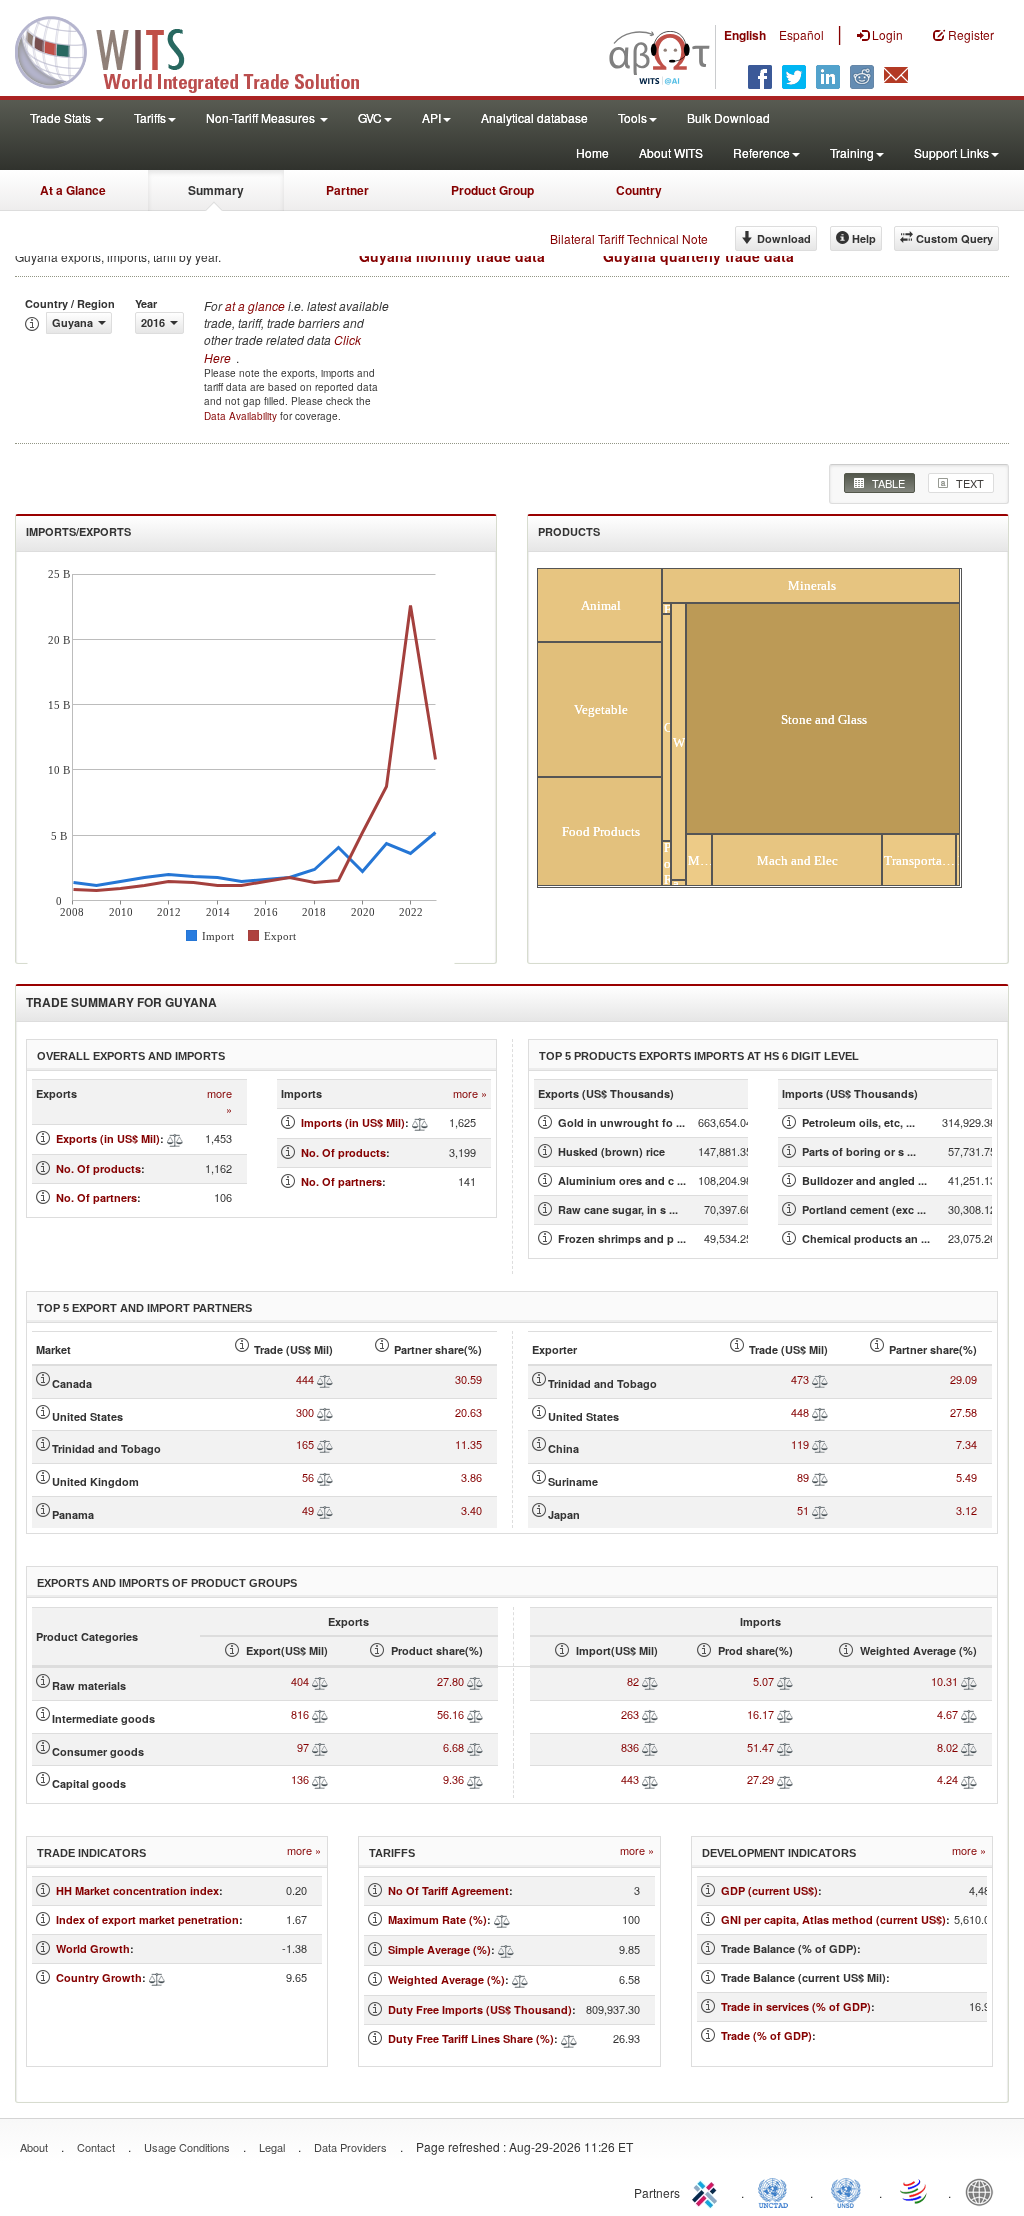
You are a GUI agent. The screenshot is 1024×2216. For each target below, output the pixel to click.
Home (592, 152)
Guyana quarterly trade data (698, 256)
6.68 (453, 1747)
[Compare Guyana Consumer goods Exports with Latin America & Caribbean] (320, 1747)
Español (801, 34)
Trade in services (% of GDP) (796, 2006)
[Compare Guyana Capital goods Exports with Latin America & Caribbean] (320, 1779)
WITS (200, 50)
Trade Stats (62, 117)
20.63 (468, 1412)
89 (803, 1477)
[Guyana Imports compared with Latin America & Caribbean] (420, 1122)
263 (630, 1714)
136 (300, 1779)
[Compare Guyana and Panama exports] (325, 1510)
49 (308, 1510)
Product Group (492, 190)
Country (639, 190)
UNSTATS (846, 2191)
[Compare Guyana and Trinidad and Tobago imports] (820, 1379)
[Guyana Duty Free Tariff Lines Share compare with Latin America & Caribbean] (569, 2038)
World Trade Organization (915, 2191)
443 (630, 1779)
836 (630, 1747)
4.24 (947, 1779)
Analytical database (534, 117)
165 (305, 1444)
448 (800, 1412)
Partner (347, 190)
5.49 (966, 1477)
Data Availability (242, 416)
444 (305, 1379)
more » (219, 1101)
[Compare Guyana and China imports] (820, 1444)
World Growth (93, 1948)
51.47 (760, 1747)
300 (305, 1412)
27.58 (963, 1412)
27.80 (450, 1681)
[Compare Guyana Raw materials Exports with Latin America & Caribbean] (320, 1681)
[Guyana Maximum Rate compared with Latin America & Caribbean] (502, 1919)
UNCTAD (777, 2191)
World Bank (984, 2191)
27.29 (760, 1779)
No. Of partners (96, 1197)
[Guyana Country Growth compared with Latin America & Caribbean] (157, 1977)
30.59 (468, 1379)
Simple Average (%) (439, 1949)
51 (803, 1510)
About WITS (671, 152)
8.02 (947, 1747)
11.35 (468, 1444)
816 (300, 1714)
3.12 (966, 1510)
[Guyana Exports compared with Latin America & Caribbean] (175, 1138)
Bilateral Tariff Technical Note (629, 238)
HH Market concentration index (137, 1890)
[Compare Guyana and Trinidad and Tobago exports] (325, 1444)
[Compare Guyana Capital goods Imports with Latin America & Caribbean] (650, 1779)
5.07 (763, 1681)
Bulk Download (728, 117)
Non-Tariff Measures (262, 117)
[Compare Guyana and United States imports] (820, 1412)
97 (303, 1747)
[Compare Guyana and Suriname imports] (820, 1477)
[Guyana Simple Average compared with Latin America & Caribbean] (506, 1949)
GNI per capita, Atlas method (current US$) (833, 1919)
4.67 (947, 1714)
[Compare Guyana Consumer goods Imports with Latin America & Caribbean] (650, 1747)
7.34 (966, 1444)
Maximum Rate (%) (437, 1919)
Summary (216, 190)
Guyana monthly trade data (452, 256)
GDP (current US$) (769, 1890)
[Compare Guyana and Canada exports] (325, 1379)
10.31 (944, 1681)
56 (308, 1477)
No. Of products (98, 1168)
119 (800, 1444)
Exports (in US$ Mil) (108, 1138)
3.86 (471, 1477)
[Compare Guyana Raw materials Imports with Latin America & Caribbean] (650, 1681)
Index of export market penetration (147, 1919)
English (745, 35)
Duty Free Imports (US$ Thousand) (480, 2009)
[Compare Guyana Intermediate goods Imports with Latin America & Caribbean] (650, 1714)
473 (800, 1379)
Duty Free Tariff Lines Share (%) (471, 2038)
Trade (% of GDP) (766, 2035)
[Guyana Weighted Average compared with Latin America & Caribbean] (520, 1979)
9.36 (453, 1779)
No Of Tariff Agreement (448, 1890)
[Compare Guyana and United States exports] (325, 1412)
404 (300, 1681)
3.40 (471, 1510)
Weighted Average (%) (446, 1979)
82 (633, 1681)
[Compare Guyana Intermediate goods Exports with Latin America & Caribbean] (320, 1714)
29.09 (963, 1379)
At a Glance (73, 190)
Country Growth (99, 1977)
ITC (708, 2191)
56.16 (450, 1714)
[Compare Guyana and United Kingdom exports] (325, 1477)
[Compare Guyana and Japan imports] (820, 1510)
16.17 (760, 1714)
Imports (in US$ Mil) (353, 1122)
